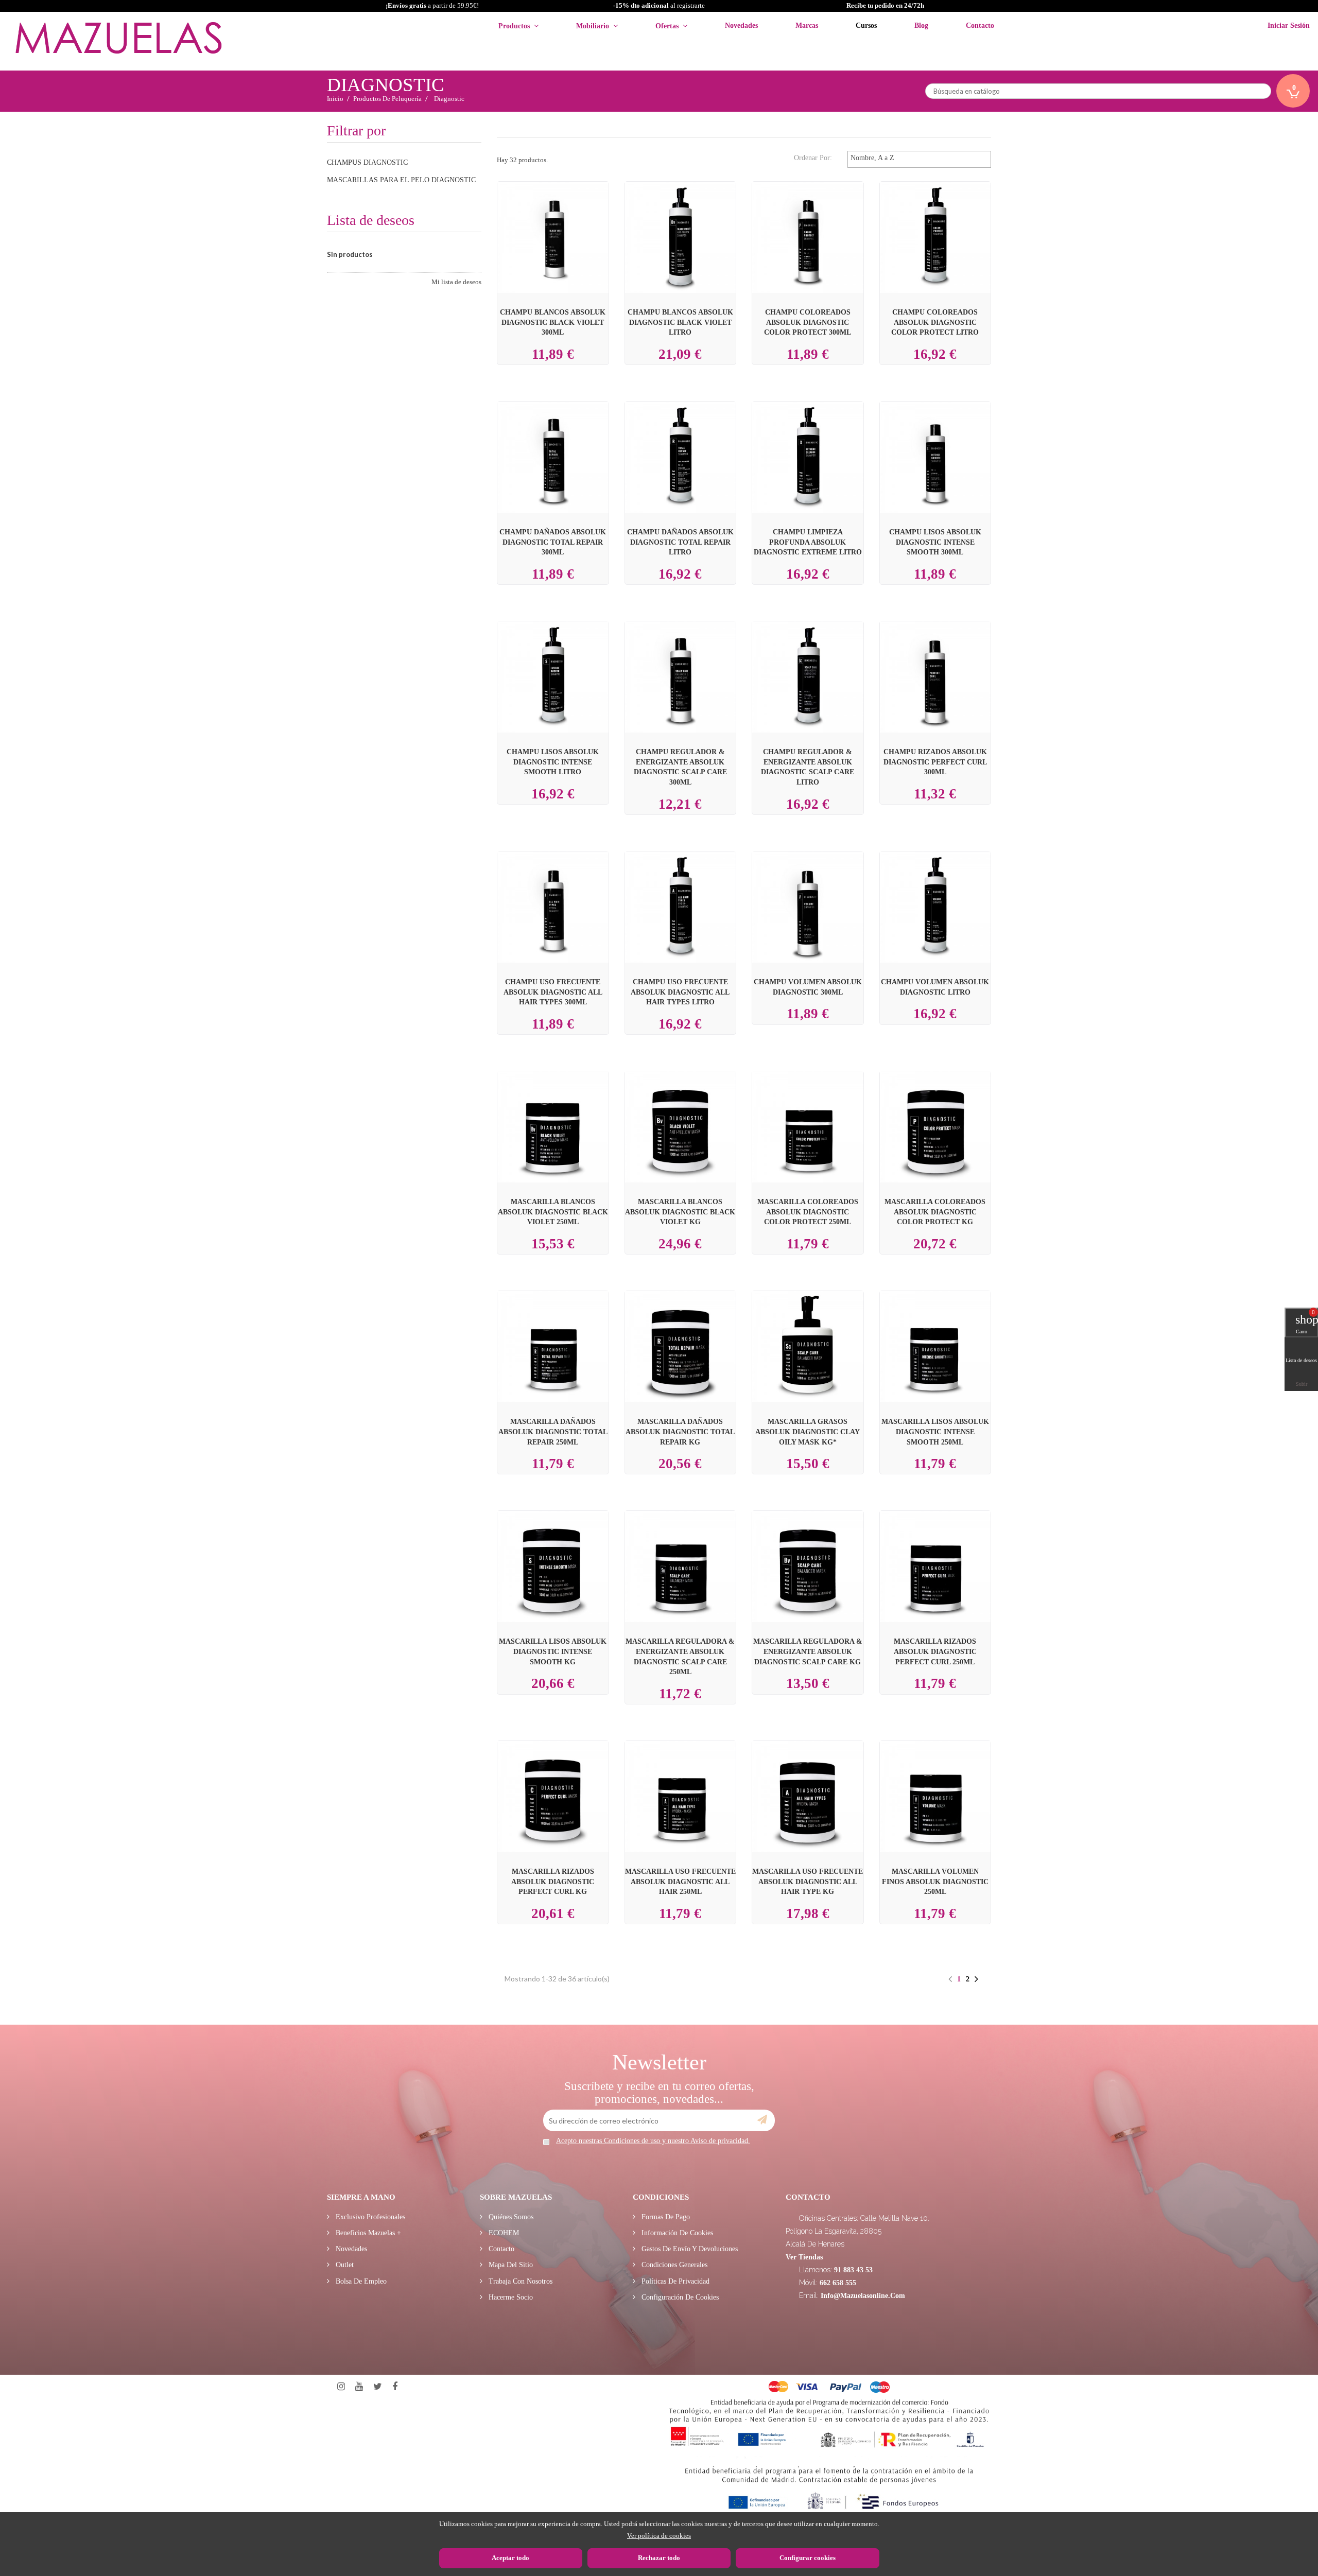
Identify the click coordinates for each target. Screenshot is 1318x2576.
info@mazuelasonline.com (863, 2296)
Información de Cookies (676, 2233)
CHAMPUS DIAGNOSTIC (367, 162)
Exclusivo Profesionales (369, 2217)
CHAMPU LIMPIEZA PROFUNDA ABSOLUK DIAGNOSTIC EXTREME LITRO (808, 542)
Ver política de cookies (659, 2536)
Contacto (500, 2249)
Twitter (378, 2387)
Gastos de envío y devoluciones (689, 2249)
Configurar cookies (808, 2558)
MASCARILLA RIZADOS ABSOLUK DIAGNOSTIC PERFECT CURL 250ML (935, 1651)
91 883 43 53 (853, 2270)
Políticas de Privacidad (674, 2281)
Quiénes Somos (510, 2217)
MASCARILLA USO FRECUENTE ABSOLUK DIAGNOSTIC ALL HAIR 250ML (680, 1882)
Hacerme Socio (510, 2297)
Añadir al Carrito (565, 219)
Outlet (344, 2265)
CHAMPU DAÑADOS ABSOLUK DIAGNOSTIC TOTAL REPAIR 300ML (553, 542)
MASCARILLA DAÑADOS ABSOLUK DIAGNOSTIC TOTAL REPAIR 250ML (553, 1432)
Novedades (350, 2249)
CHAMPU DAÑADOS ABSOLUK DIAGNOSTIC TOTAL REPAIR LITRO (680, 542)
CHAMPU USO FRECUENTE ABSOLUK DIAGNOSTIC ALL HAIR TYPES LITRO (680, 992)
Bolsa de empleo (360, 2281)
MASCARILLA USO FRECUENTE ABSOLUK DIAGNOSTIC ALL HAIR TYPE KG (808, 1882)
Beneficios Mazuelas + (367, 2233)
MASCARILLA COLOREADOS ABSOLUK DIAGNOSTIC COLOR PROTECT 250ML (808, 1212)
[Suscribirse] (762, 2120)
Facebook (395, 2387)
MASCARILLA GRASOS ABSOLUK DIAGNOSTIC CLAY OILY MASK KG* (808, 1432)
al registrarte (659, 5)
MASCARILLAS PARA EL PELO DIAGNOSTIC (401, 180)
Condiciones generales (673, 2265)
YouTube (359, 2387)
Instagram (341, 2387)
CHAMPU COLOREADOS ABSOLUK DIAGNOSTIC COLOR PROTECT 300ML (808, 322)
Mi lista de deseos (456, 282)
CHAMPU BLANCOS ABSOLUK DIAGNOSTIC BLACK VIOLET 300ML (553, 322)
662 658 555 (838, 2283)
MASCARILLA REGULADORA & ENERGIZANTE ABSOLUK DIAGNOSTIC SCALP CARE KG (808, 1651)
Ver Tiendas (804, 2257)
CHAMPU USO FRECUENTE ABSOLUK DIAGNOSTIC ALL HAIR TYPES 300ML (553, 992)
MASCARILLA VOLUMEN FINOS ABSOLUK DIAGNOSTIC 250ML (935, 1882)
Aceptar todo (510, 2558)
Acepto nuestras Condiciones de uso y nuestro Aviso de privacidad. (653, 2141)
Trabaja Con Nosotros (519, 2281)
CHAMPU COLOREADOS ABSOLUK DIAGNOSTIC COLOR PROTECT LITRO (935, 322)
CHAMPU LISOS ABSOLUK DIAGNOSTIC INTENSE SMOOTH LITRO (553, 762)
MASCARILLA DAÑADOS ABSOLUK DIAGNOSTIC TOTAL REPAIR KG (680, 1432)
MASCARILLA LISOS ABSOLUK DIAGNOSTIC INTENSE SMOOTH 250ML (935, 1432)
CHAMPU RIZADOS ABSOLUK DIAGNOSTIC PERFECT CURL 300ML (935, 762)
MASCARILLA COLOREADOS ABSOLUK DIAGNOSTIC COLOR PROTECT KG (935, 1212)
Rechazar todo (659, 2558)
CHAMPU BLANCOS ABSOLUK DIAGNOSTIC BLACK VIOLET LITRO (680, 322)
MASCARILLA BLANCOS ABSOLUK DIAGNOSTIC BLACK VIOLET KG (680, 1212)
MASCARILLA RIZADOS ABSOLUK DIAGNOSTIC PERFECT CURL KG (553, 1882)
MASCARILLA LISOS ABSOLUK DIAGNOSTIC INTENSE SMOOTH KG (553, 1651)
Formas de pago (665, 2217)
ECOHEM (503, 2233)
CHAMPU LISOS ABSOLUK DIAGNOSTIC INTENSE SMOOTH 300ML (935, 542)
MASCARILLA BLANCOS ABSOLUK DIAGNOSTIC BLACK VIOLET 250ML (553, 1212)
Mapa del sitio (510, 2265)
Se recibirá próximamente (810, 1339)
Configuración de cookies (679, 2297)
